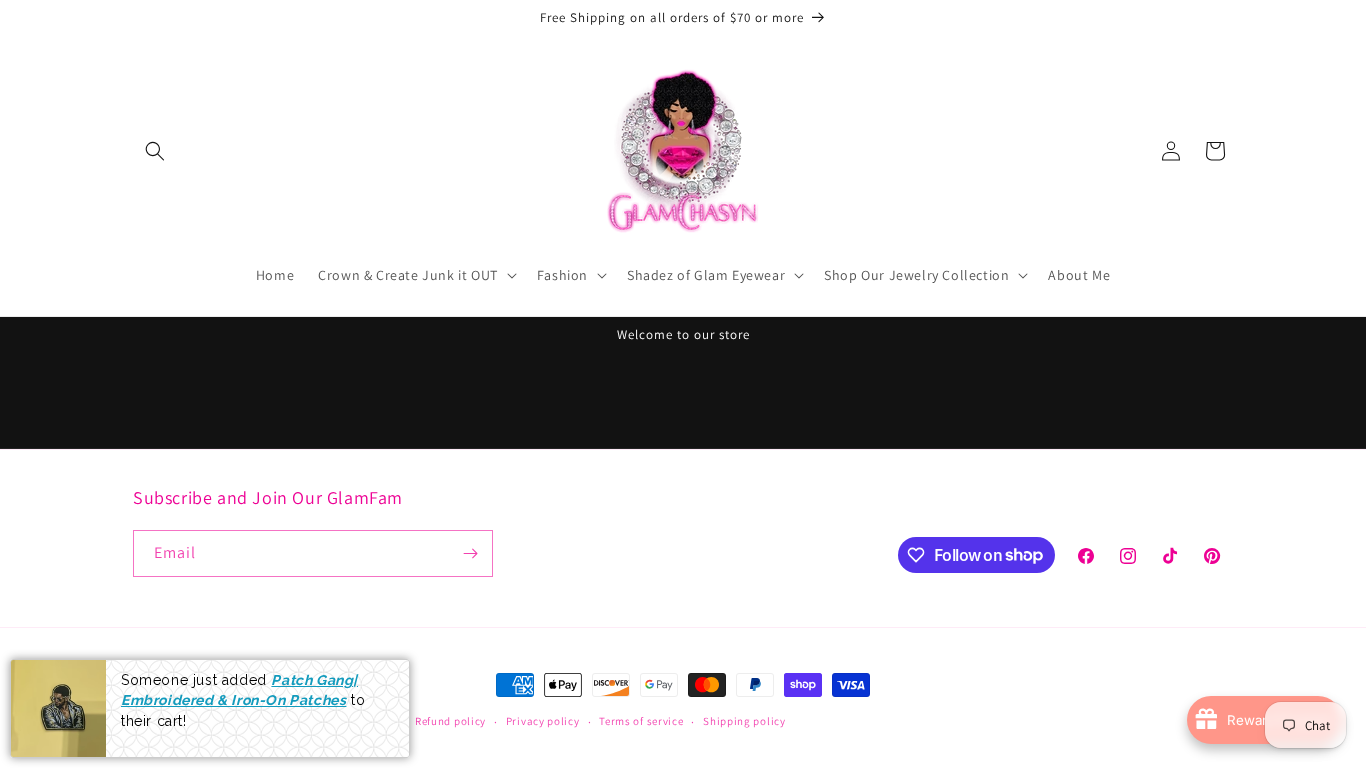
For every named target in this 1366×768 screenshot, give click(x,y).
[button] (155, 151)
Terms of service (641, 721)
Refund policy (450, 721)
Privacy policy (543, 721)
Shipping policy (744, 721)
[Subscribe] (470, 553)
